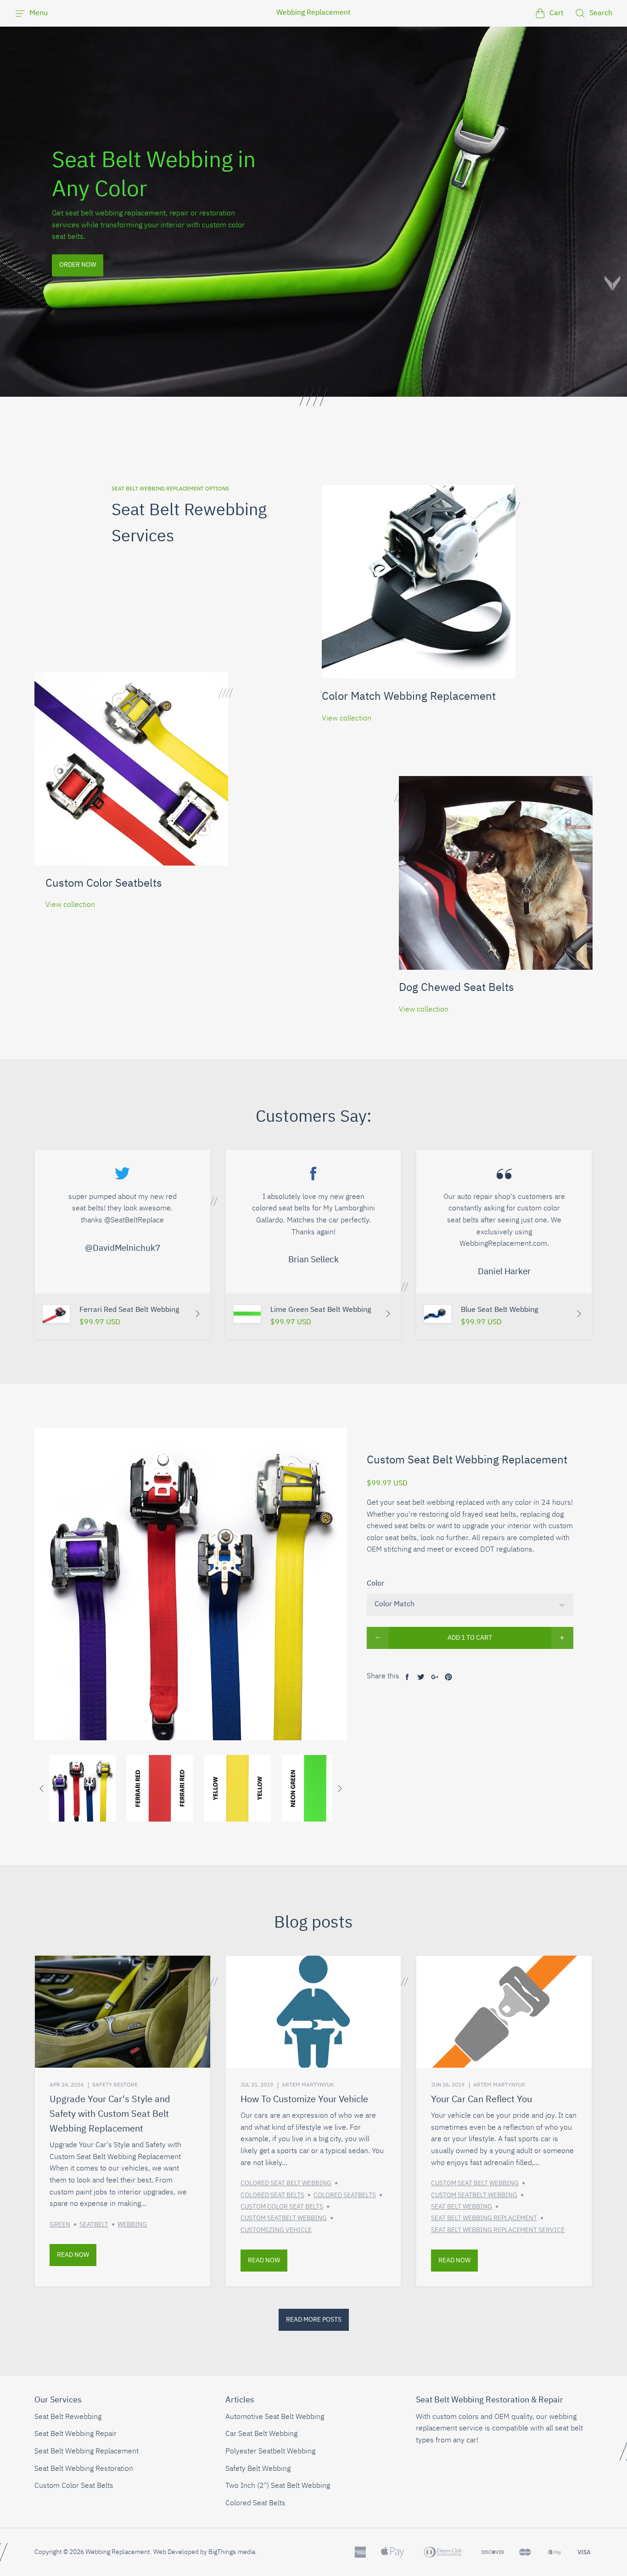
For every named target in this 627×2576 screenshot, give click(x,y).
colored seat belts (272, 2195)
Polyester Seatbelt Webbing (270, 2452)
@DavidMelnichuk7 (123, 1248)
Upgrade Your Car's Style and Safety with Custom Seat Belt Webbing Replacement (110, 2114)
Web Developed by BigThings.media (204, 2552)
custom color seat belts (282, 2207)
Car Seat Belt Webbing (261, 2434)
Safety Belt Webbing (258, 2469)
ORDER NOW (78, 265)
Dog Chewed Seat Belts (456, 988)
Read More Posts (314, 2320)
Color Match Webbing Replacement (409, 697)
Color (375, 1584)
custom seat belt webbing (475, 2183)
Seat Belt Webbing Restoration (84, 2469)
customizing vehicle (276, 2230)
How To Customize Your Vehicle (304, 2099)
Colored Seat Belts (255, 2503)
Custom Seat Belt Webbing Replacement (467, 1460)
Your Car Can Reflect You (481, 2099)
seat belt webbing (462, 2207)
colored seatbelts (345, 2195)
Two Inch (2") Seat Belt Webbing (278, 2486)
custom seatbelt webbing (284, 2218)
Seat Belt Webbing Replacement (87, 2452)
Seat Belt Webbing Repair (76, 2434)
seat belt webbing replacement (484, 2218)
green (60, 2225)
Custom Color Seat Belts (74, 2486)
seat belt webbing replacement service (498, 2230)
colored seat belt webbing (286, 2183)
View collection (347, 719)
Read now (73, 2255)
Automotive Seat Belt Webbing (275, 2417)
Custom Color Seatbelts (104, 883)
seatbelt (94, 2225)
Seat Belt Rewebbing (68, 2417)
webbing (132, 2225)
